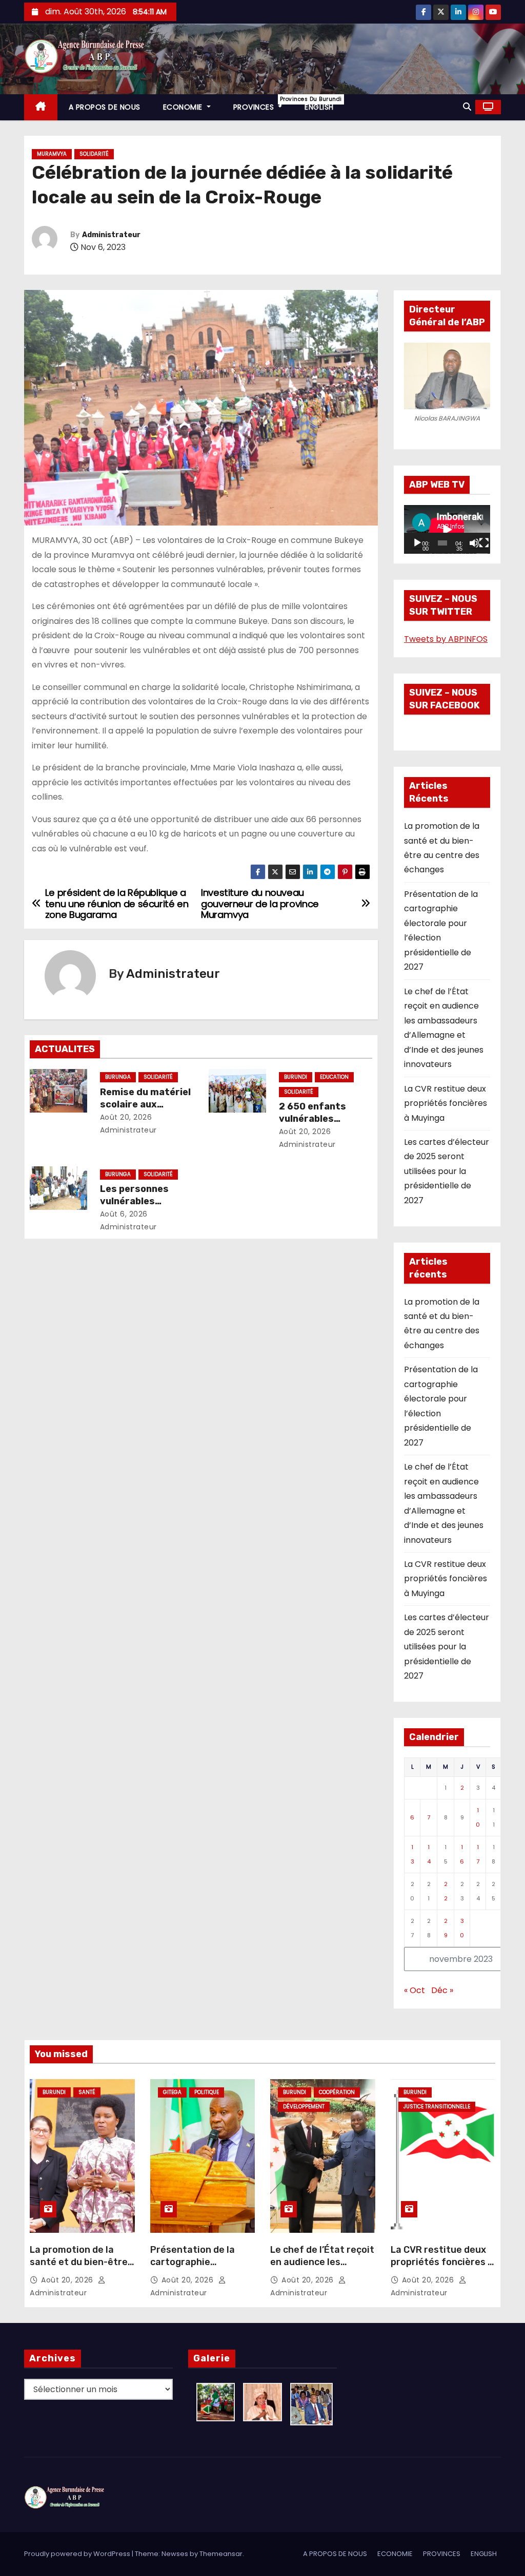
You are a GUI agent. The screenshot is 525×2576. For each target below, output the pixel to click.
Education (334, 1077)
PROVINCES (264, 104)
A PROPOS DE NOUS (105, 107)
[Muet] (474, 543)
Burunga (118, 1077)
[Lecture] (417, 543)
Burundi (296, 1077)
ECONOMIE (184, 107)
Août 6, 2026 (124, 1214)
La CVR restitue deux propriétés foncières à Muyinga (446, 1103)
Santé (87, 2092)
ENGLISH (319, 107)
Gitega (172, 2092)
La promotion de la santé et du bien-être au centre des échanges (79, 2268)
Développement (304, 2107)
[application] (447, 529)
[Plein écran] (484, 543)
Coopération (337, 2092)
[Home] (41, 107)
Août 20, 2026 (126, 1117)
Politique (207, 2092)
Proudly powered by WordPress (78, 2554)
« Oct (415, 1990)
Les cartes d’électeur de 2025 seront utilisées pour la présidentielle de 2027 (447, 1171)
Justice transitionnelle (437, 2107)
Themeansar (221, 2554)
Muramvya (52, 154)
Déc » (442, 1990)
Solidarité (94, 154)
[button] (467, 107)
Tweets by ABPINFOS (446, 639)
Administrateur (111, 235)
